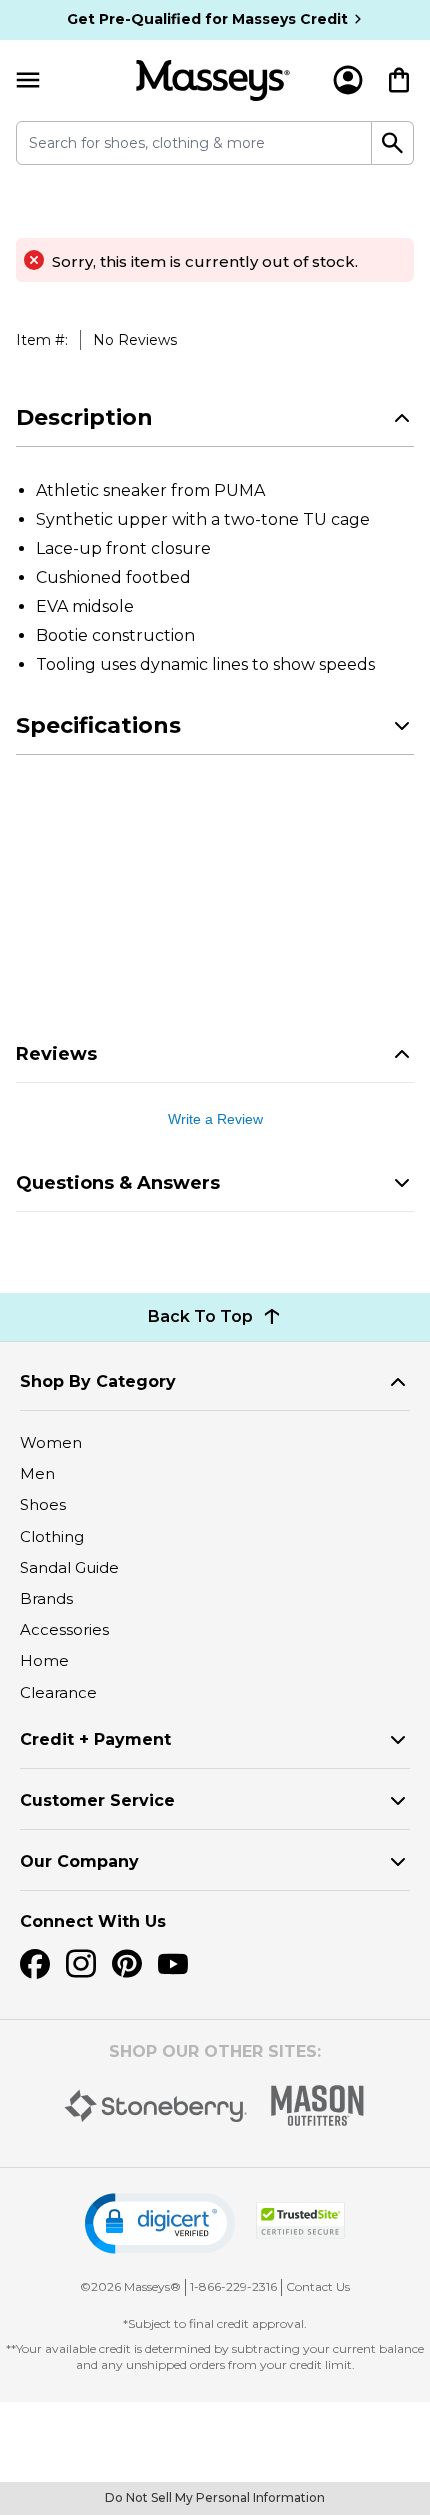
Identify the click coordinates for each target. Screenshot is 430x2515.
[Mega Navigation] (28, 80)
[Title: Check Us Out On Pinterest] (127, 1964)
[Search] (393, 143)
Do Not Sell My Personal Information (215, 2497)
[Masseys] (213, 80)
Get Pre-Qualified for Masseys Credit (207, 19)
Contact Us (318, 2286)
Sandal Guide (69, 1567)
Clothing (52, 1536)
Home (44, 1660)
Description (84, 417)
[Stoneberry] (155, 2106)
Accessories (64, 1629)
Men (37, 1473)
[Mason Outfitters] (317, 2105)
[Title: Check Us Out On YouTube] (173, 1964)
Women (51, 1442)
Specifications (98, 725)
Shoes (43, 1504)
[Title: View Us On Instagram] (81, 1964)
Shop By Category (98, 1381)
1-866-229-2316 (233, 2286)
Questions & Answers (118, 1183)
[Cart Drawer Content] (399, 80)
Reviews (56, 1054)
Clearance (58, 1692)
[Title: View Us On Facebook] (35, 1964)
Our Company (79, 1861)
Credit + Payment (95, 1739)
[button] (160, 2223)
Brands (46, 1598)
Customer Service (97, 1800)
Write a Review (215, 1119)
